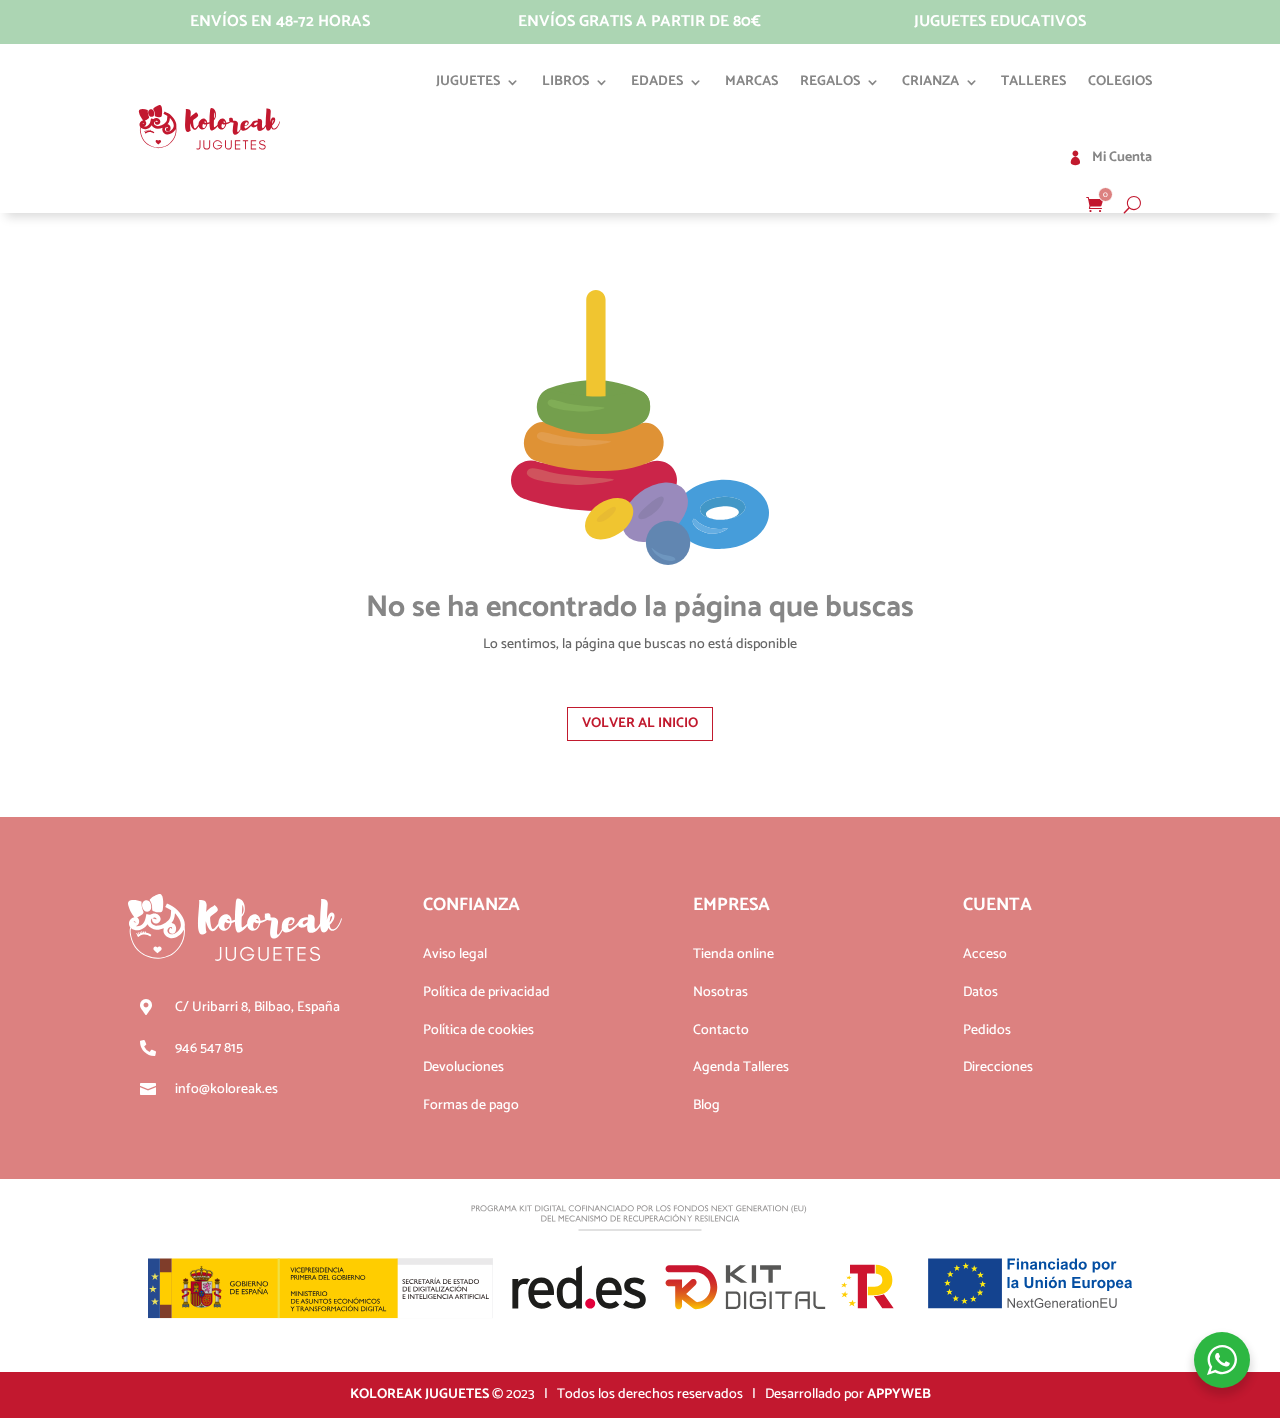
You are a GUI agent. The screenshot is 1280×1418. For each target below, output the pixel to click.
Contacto (721, 1030)
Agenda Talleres (741, 1067)
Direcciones (998, 1067)
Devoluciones (463, 1067)
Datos (980, 992)
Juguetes (468, 81)
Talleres (1033, 81)
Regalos (830, 81)
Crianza (930, 81)
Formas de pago (471, 1105)
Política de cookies (478, 1030)
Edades (657, 81)
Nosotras (720, 992)
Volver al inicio (640, 723)
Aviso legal (455, 954)
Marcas (751, 81)
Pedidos (987, 1030)
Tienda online (733, 954)
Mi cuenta (1122, 157)
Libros (565, 81)
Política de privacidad (486, 992)
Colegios (1120, 81)
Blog (706, 1105)
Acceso (985, 954)
